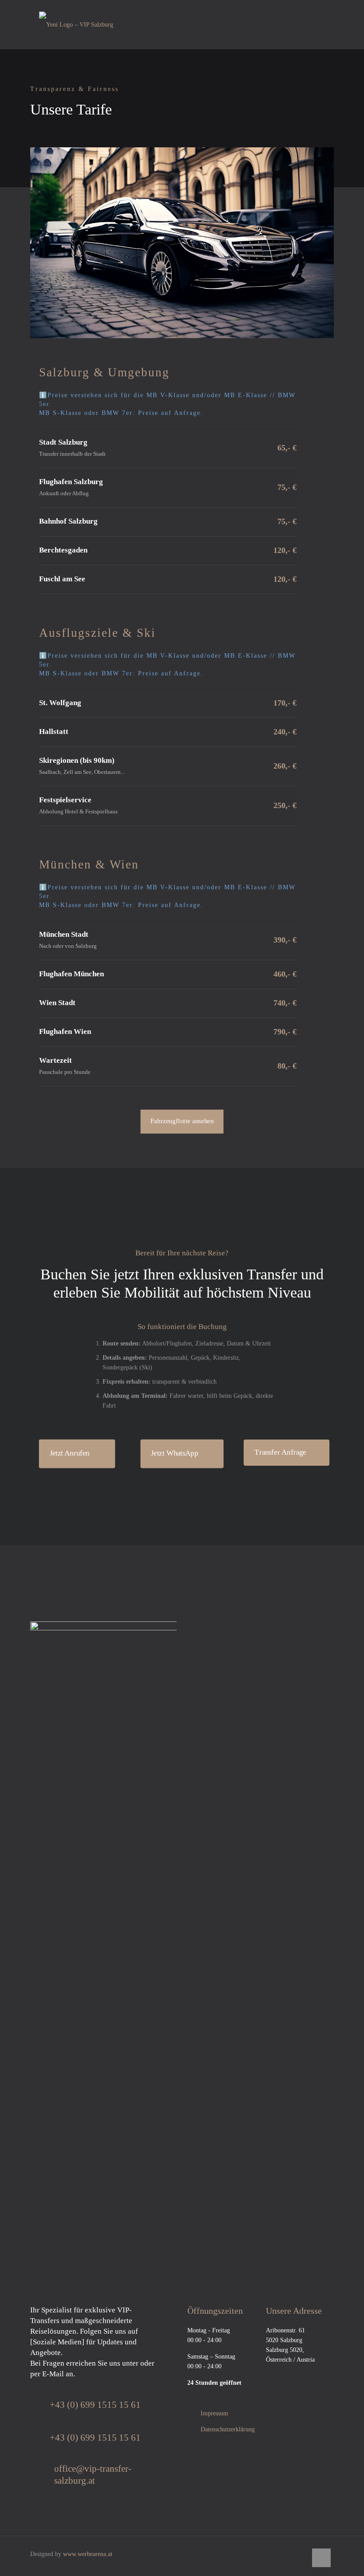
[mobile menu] (320, 24)
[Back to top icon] (321, 2558)
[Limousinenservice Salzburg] (76, 24)
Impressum (214, 2413)
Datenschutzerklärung (228, 2429)
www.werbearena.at (88, 2554)
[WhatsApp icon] (303, 2554)
